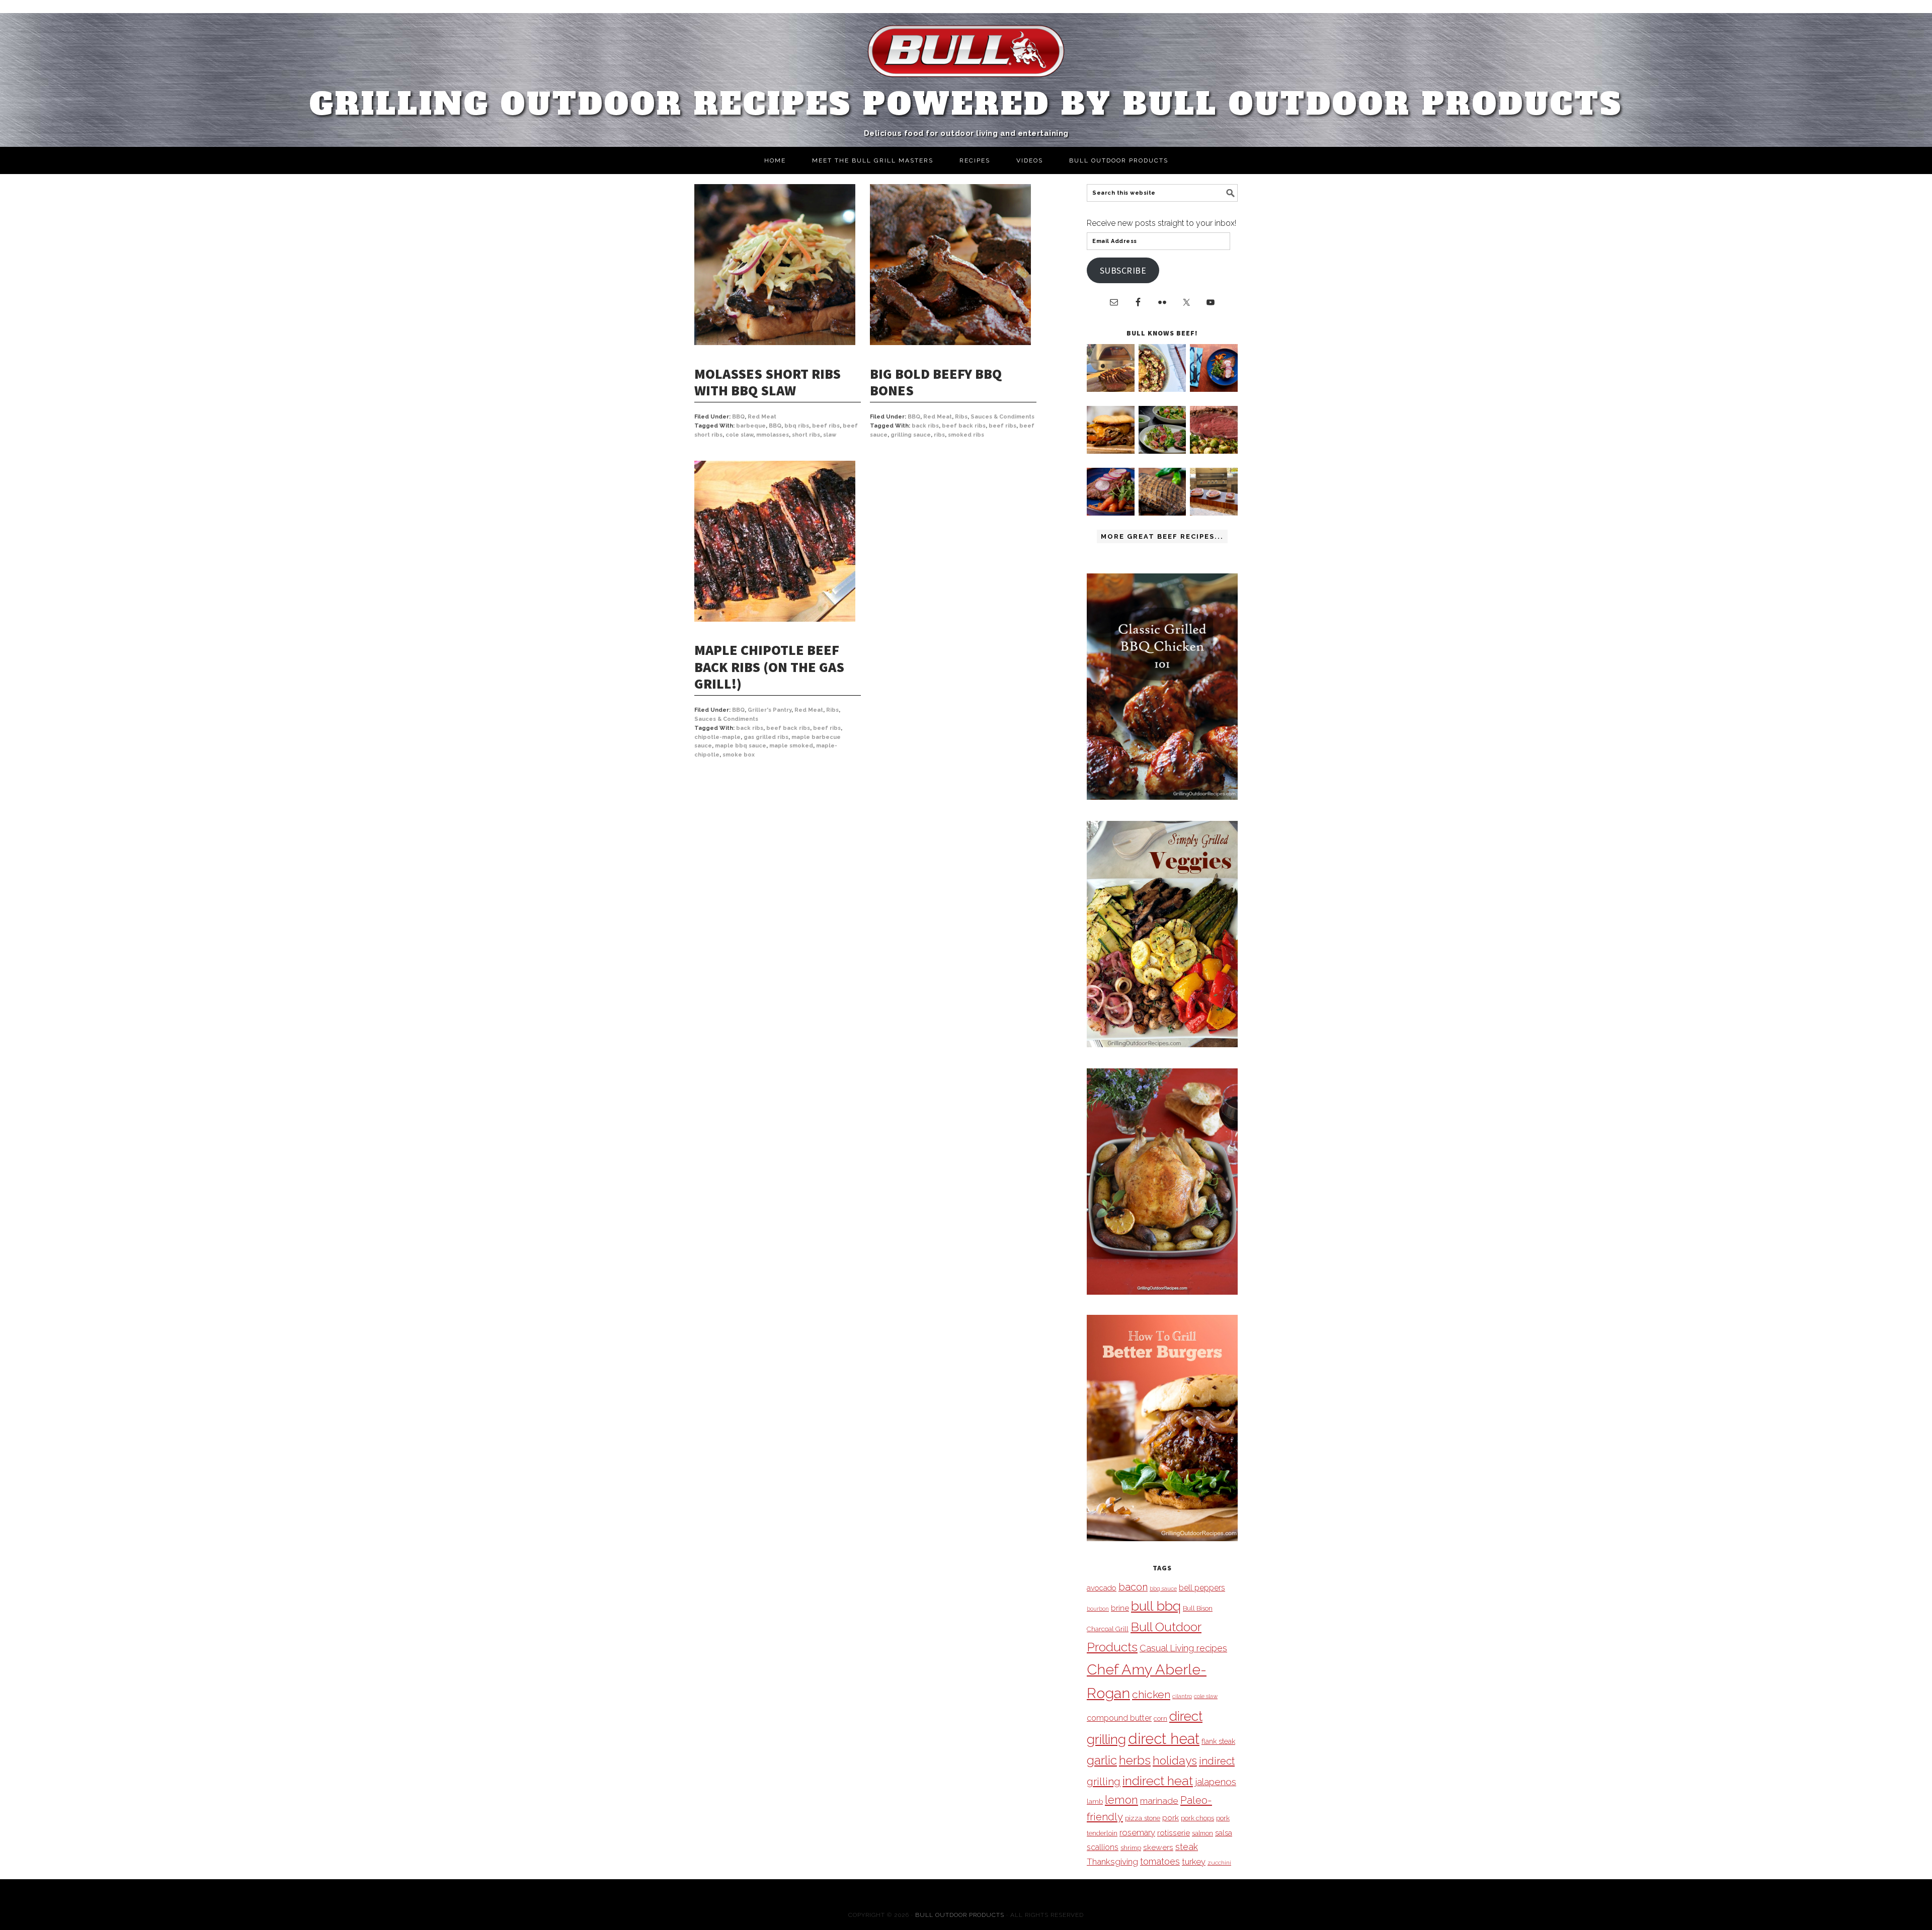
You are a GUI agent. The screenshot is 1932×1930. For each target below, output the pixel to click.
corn (1160, 1718)
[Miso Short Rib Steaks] (1214, 389)
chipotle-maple (717, 737)
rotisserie (1174, 1833)
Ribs (961, 417)
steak (1187, 1847)
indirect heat (1158, 1781)
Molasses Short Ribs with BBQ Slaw (768, 382)
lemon (1121, 1800)
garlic (1102, 1760)
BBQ (738, 417)
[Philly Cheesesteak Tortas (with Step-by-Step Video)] (1111, 451)
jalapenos (1216, 1782)
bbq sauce (1163, 1588)
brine (1120, 1608)
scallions (1103, 1847)
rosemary (1137, 1832)
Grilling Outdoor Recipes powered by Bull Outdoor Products (966, 104)
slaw (830, 435)
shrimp (1131, 1848)
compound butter (1119, 1718)
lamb (1095, 1801)
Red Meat (762, 417)
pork (1171, 1818)
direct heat (1164, 1739)
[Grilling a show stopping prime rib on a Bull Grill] (1214, 451)
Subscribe (1123, 270)
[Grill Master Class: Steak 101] (1214, 513)
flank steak (1218, 1741)
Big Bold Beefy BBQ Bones (936, 382)
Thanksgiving (1112, 1862)
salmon (1202, 1833)
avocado (1102, 1588)
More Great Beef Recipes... (1162, 536)
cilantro (1182, 1696)
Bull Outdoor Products (960, 1915)
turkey (1194, 1862)
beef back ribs (964, 426)
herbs (1135, 1760)
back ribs (925, 426)
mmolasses (773, 435)
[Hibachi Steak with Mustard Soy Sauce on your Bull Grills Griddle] (1162, 389)
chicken (1151, 1694)
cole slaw (739, 435)
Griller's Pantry (770, 710)
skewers (1158, 1847)
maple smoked (791, 746)
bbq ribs (797, 426)
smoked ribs (966, 435)
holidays (1175, 1760)
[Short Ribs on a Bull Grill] (1111, 513)
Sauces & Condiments (1002, 417)
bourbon (1098, 1609)
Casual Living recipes (1183, 1648)
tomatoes (1160, 1861)
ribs (939, 435)
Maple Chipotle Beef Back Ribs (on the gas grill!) (769, 667)
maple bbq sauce (741, 746)
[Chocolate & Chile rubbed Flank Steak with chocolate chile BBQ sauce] (1162, 513)
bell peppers (1202, 1588)
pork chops (1197, 1818)
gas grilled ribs (766, 737)
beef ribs (826, 426)
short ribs (806, 435)
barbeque (751, 426)
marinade (1159, 1800)
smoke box (739, 755)
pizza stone (1143, 1818)
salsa (1224, 1833)
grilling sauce (911, 435)
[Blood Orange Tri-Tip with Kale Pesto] (1162, 451)
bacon (1133, 1587)
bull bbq (1156, 1606)
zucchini (1219, 1863)
